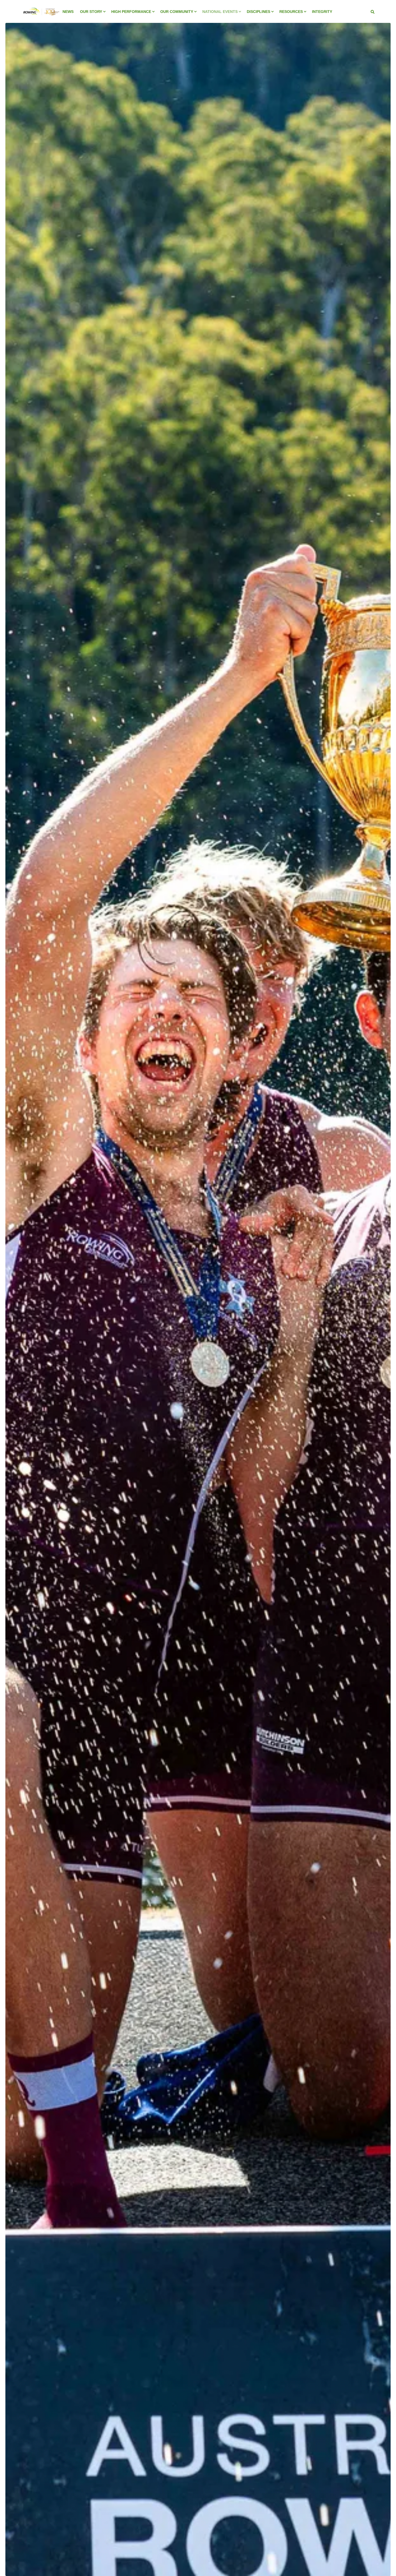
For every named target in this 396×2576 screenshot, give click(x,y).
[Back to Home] (41, 19)
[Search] (373, 12)
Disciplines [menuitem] (258, 12)
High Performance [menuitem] (131, 12)
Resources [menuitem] (291, 12)
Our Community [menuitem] (177, 12)
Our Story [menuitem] (91, 12)
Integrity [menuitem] (322, 12)
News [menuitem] (68, 12)
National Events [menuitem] (220, 12)
